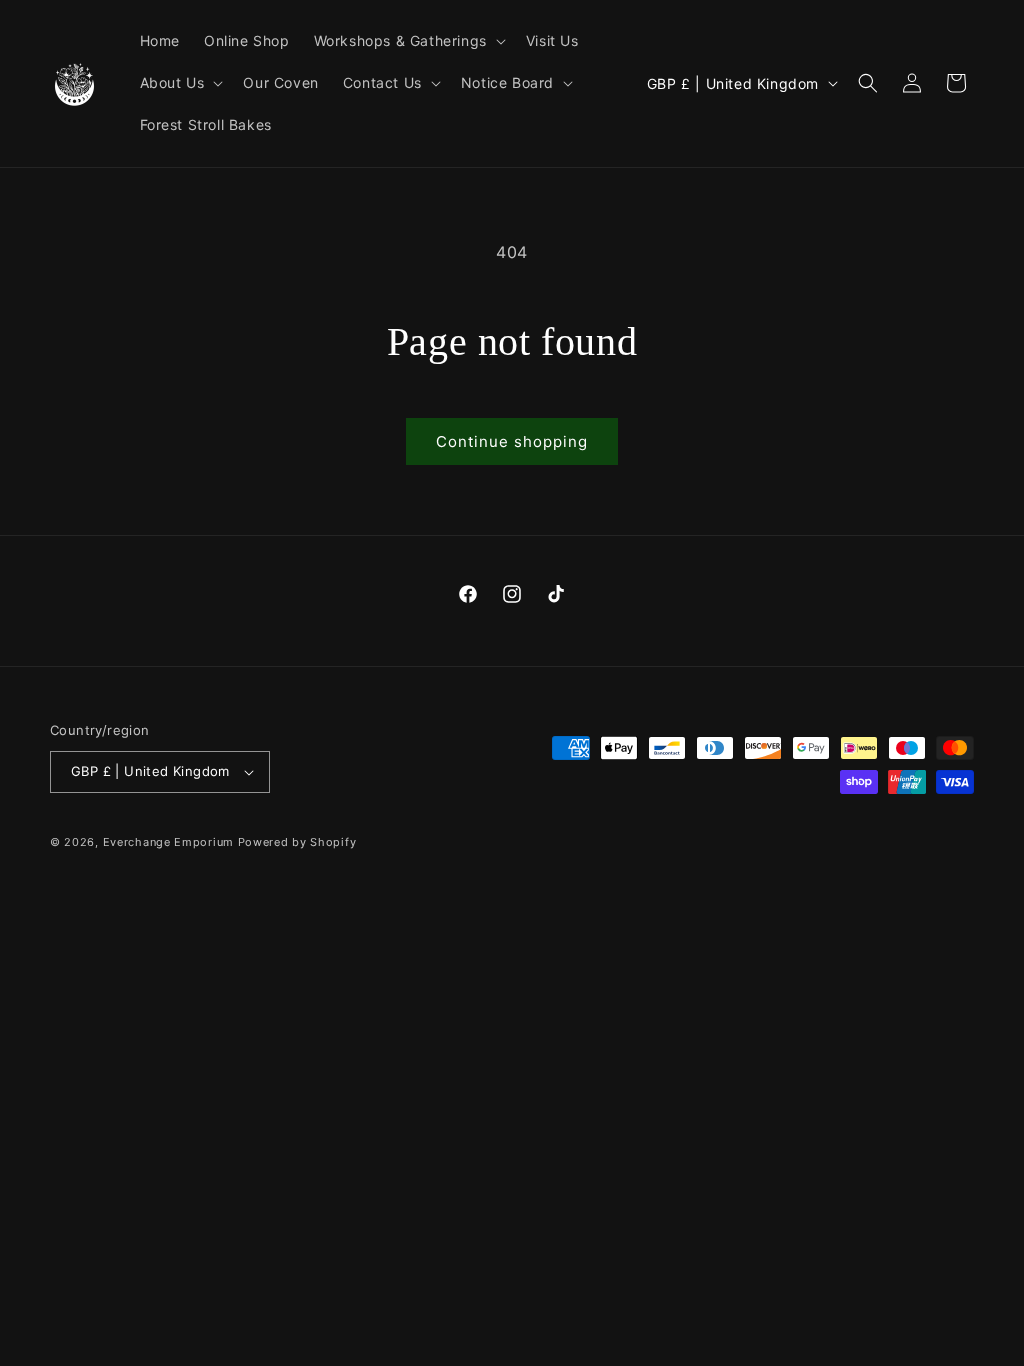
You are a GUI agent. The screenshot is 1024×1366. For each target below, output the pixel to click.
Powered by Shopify (297, 842)
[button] (408, 41)
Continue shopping (512, 441)
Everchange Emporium (168, 842)
